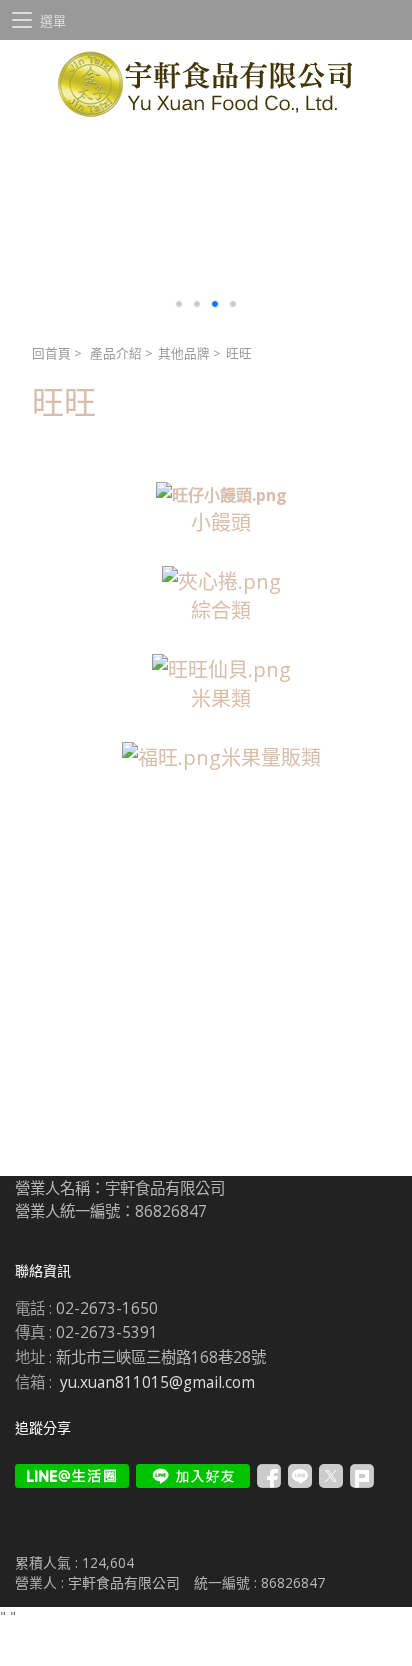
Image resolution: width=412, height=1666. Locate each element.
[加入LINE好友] (193, 1476)
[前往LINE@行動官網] (72, 1476)
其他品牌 (184, 353)
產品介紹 (116, 353)
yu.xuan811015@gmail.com (157, 1382)
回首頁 (51, 353)
